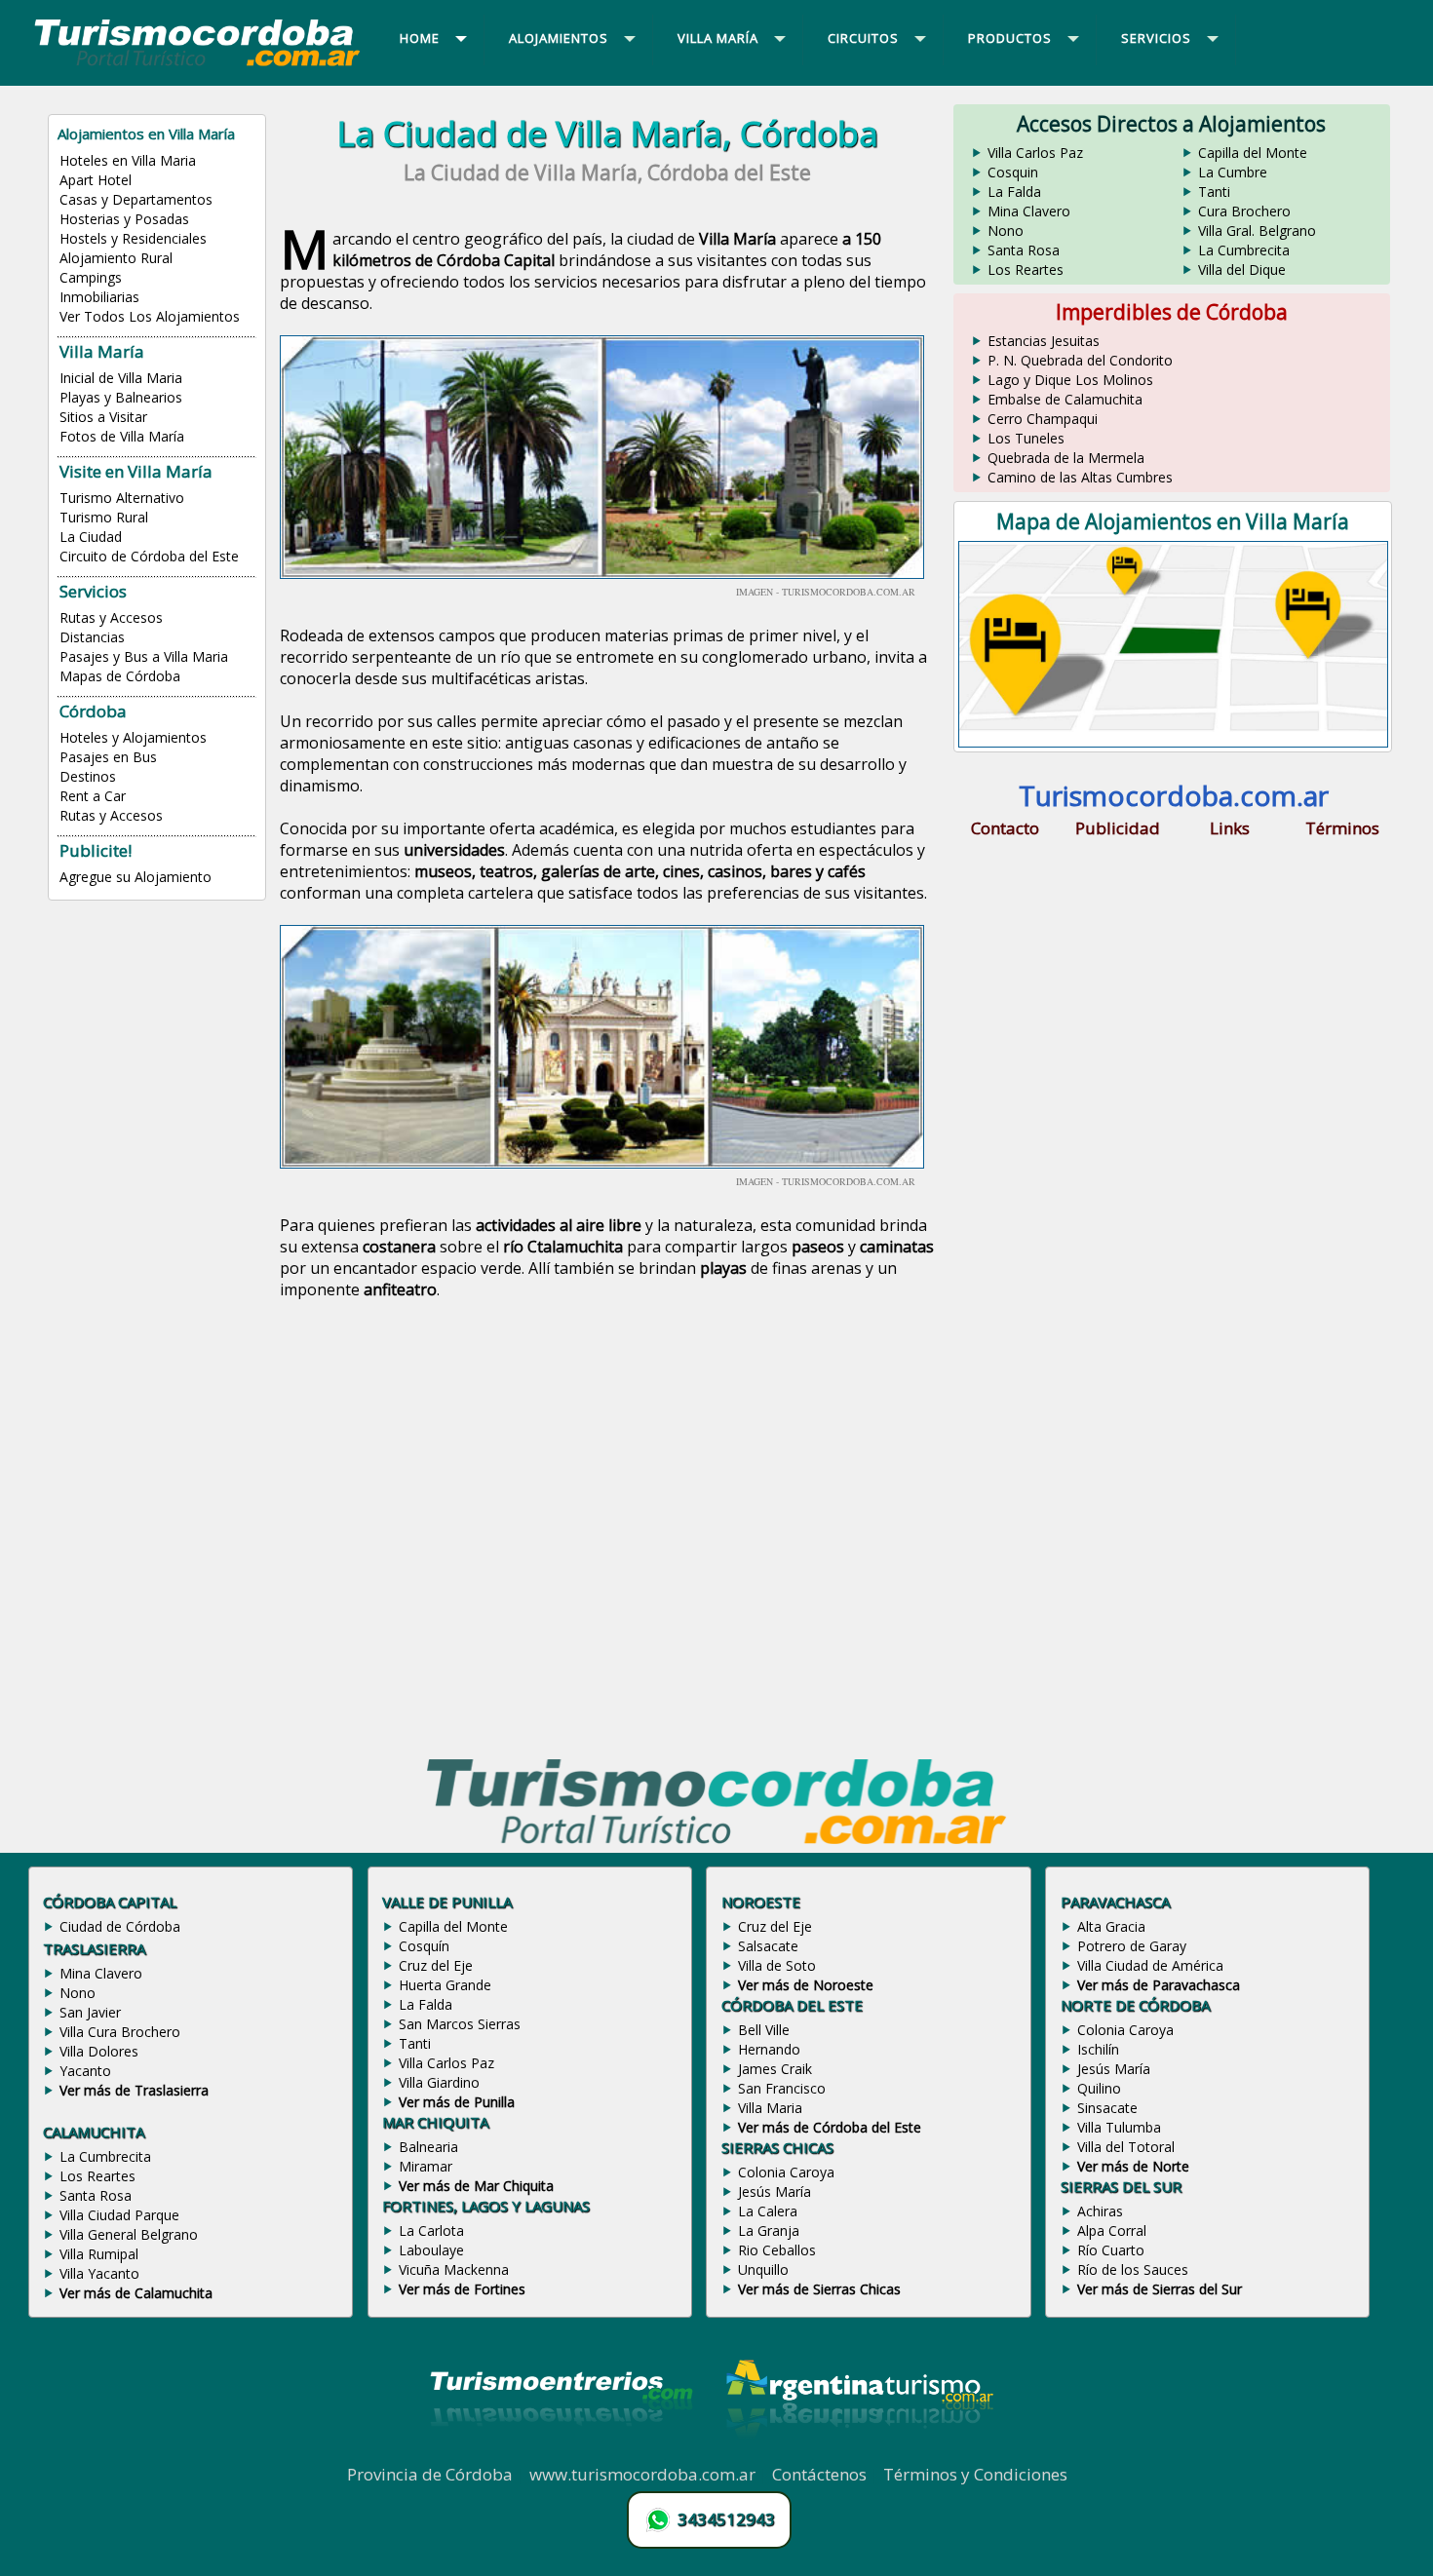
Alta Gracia (1111, 1926)
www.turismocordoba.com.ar (642, 2474)
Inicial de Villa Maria (121, 378)
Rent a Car (93, 796)
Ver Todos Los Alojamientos (150, 316)
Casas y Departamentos (136, 199)
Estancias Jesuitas (1044, 341)
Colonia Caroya (786, 2172)
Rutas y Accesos (111, 617)
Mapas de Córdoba (120, 676)
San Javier (90, 2012)
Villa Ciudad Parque (119, 2215)
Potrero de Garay (1132, 1946)
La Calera (768, 2211)
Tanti (1214, 192)
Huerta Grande (445, 1985)
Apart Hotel (96, 180)
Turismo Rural (104, 517)
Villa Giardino (439, 2082)
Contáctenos (819, 2474)
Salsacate (768, 1946)
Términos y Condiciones (975, 2474)
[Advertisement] (607, 1480)
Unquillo (763, 2269)
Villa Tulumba (1119, 2127)
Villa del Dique (1242, 269)
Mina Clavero (1029, 211)
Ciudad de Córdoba (120, 1926)
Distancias (92, 637)
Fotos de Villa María (122, 436)
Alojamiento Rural (116, 258)
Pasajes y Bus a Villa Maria (144, 656)
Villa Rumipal (99, 2254)
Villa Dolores (99, 2051)
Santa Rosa (1024, 250)
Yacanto (85, 2071)
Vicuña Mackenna (454, 2269)
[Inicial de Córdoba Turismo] (198, 65)
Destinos (88, 776)
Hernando (769, 2049)
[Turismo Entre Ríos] (562, 2452)
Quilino (1099, 2088)
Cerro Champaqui (1043, 419)
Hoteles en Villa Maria (128, 160)
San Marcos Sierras (460, 2024)
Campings (91, 277)
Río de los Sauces (1133, 2269)
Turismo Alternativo (122, 498)
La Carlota (431, 2230)
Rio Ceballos (777, 2250)
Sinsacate (1107, 2108)
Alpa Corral (1112, 2230)
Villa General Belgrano (129, 2234)
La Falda (1014, 192)
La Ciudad (91, 537)
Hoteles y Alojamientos (133, 737)
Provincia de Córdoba (430, 2474)
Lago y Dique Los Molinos (1070, 380)
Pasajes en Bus (108, 757)
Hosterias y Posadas (124, 219)
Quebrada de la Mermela (1066, 458)
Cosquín (424, 1946)
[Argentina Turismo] (858, 2452)
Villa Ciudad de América (1150, 1965)
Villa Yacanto (99, 2273)
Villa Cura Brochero (120, 2032)
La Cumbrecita (1244, 250)
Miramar (426, 2166)
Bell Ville (764, 2030)
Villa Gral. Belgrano (1257, 231)
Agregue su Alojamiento (136, 877)
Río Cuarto (1111, 2250)
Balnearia (428, 2147)
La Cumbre (1233, 172)
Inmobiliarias (99, 297)
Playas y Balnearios (121, 397)
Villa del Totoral (1126, 2147)
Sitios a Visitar (103, 417)
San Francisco (782, 2088)
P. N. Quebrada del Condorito (1080, 360)
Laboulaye (431, 2250)
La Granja (769, 2230)
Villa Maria (770, 2108)
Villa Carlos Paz (1035, 153)
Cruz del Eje (436, 1965)
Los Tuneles (1026, 438)
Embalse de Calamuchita (1065, 399)
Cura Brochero (1244, 211)
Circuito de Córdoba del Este (149, 556)
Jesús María (775, 2192)
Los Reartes (1026, 269)
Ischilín (1098, 2049)
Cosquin (1013, 172)
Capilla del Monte (1253, 153)
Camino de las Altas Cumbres (1080, 477)
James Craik (775, 2069)
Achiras (1100, 2211)
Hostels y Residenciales (133, 238)
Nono (1006, 231)
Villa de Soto (777, 1965)
